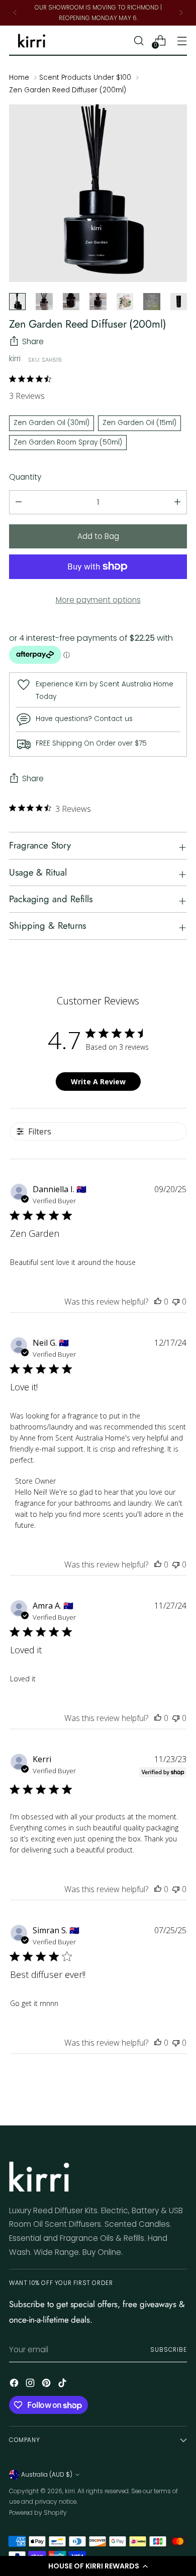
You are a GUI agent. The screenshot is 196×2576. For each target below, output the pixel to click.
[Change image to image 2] (44, 301)
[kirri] (32, 41)
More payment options (98, 600)
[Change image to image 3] (71, 301)
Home (19, 78)
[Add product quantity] (19, 502)
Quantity (25, 477)
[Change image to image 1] (17, 301)
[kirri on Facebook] (15, 2385)
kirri (15, 359)
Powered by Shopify (38, 2513)
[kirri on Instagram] (31, 2385)
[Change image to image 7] (179, 301)
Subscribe (169, 2349)
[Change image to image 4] (98, 301)
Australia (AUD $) (47, 2474)
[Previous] (15, 13)
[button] (98, 2566)
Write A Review (98, 1082)
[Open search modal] (138, 40)
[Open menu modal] (182, 40)
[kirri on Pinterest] (47, 2385)
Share (33, 341)
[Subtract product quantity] (177, 502)
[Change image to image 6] (152, 301)
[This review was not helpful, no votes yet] (176, 1302)
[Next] (181, 13)
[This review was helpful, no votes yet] (158, 1302)
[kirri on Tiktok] (63, 2385)
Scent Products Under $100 (85, 78)
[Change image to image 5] (125, 301)
